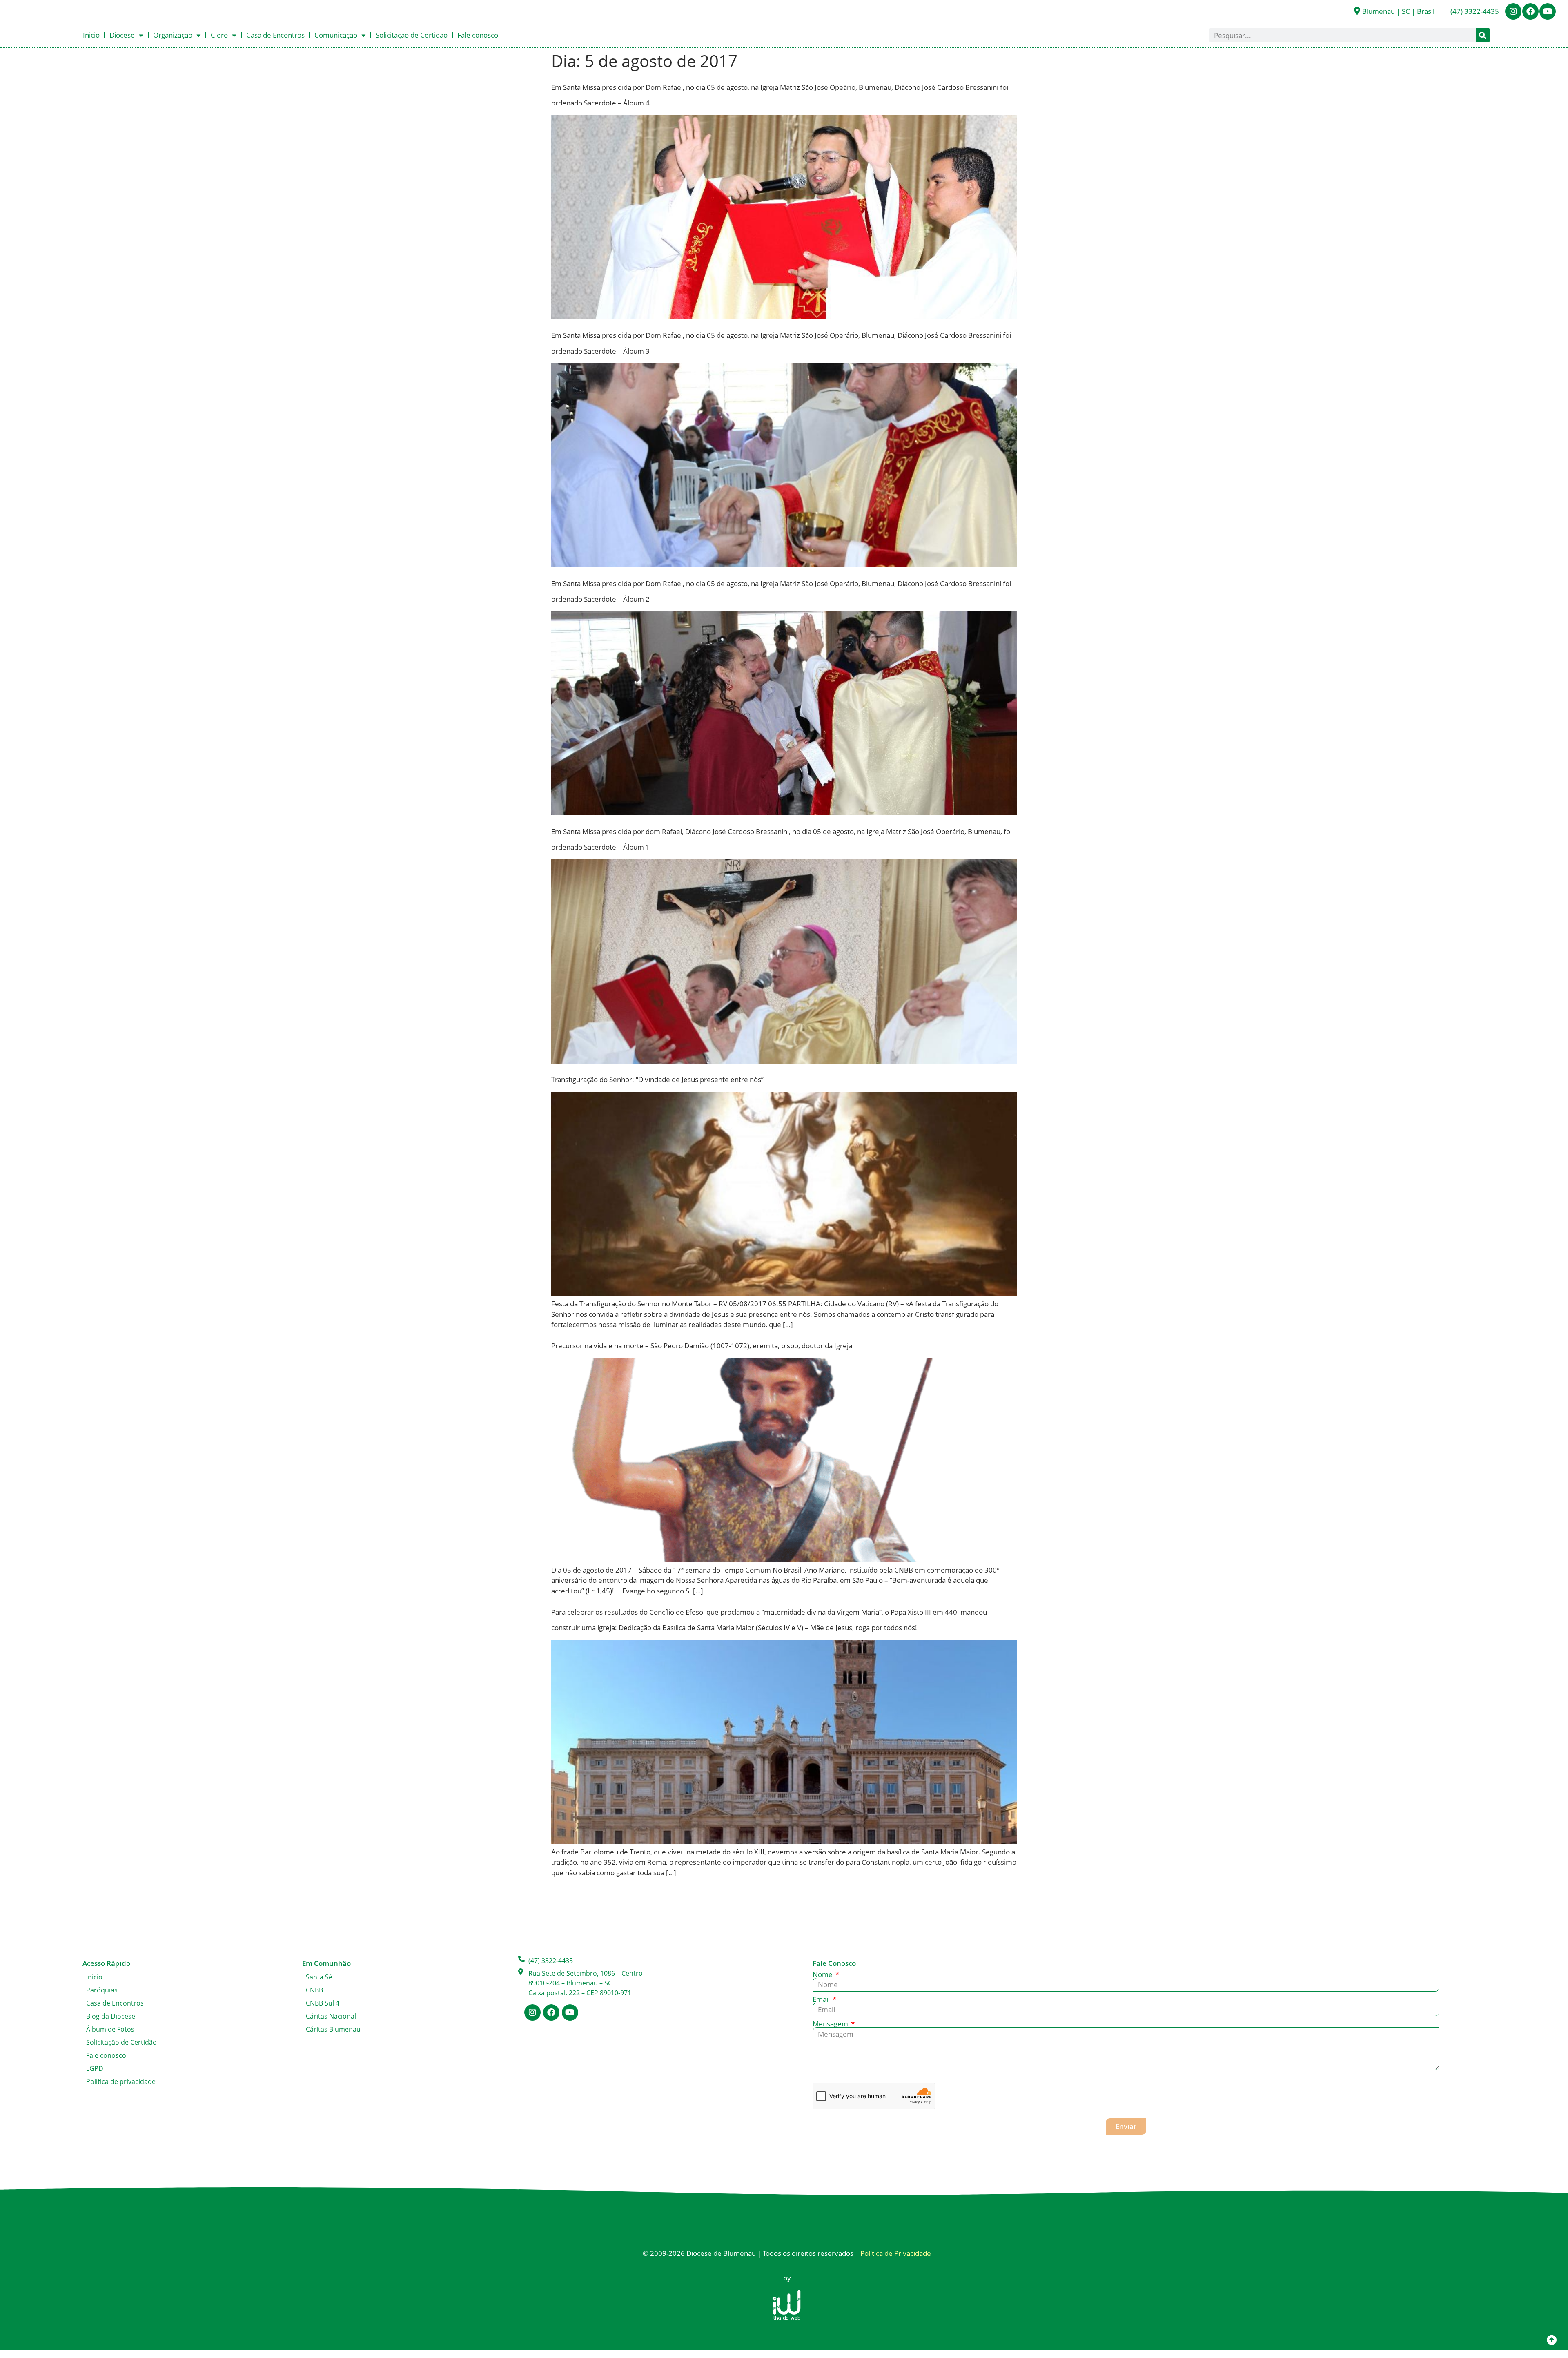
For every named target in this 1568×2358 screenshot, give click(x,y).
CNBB (314, 1990)
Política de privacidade (121, 2081)
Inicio (91, 35)
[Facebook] (1530, 11)
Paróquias (102, 1990)
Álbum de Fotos (110, 2029)
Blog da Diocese (111, 2016)
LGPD (95, 2068)
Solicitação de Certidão (412, 35)
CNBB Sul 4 (323, 2003)
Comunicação (336, 35)
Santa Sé (319, 1977)
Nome (823, 1974)
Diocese (122, 35)
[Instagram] (1513, 11)
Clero (219, 35)
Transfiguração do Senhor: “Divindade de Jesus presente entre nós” (657, 1079)
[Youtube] (1548, 11)
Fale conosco (478, 35)
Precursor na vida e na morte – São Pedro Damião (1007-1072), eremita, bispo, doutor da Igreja (702, 1346)
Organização (173, 35)
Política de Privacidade (896, 2253)
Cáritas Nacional (331, 2016)
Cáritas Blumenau (333, 2029)
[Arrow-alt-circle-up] (1552, 2340)
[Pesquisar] (1483, 35)
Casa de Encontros (275, 35)
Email (822, 1999)
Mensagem (831, 2024)
